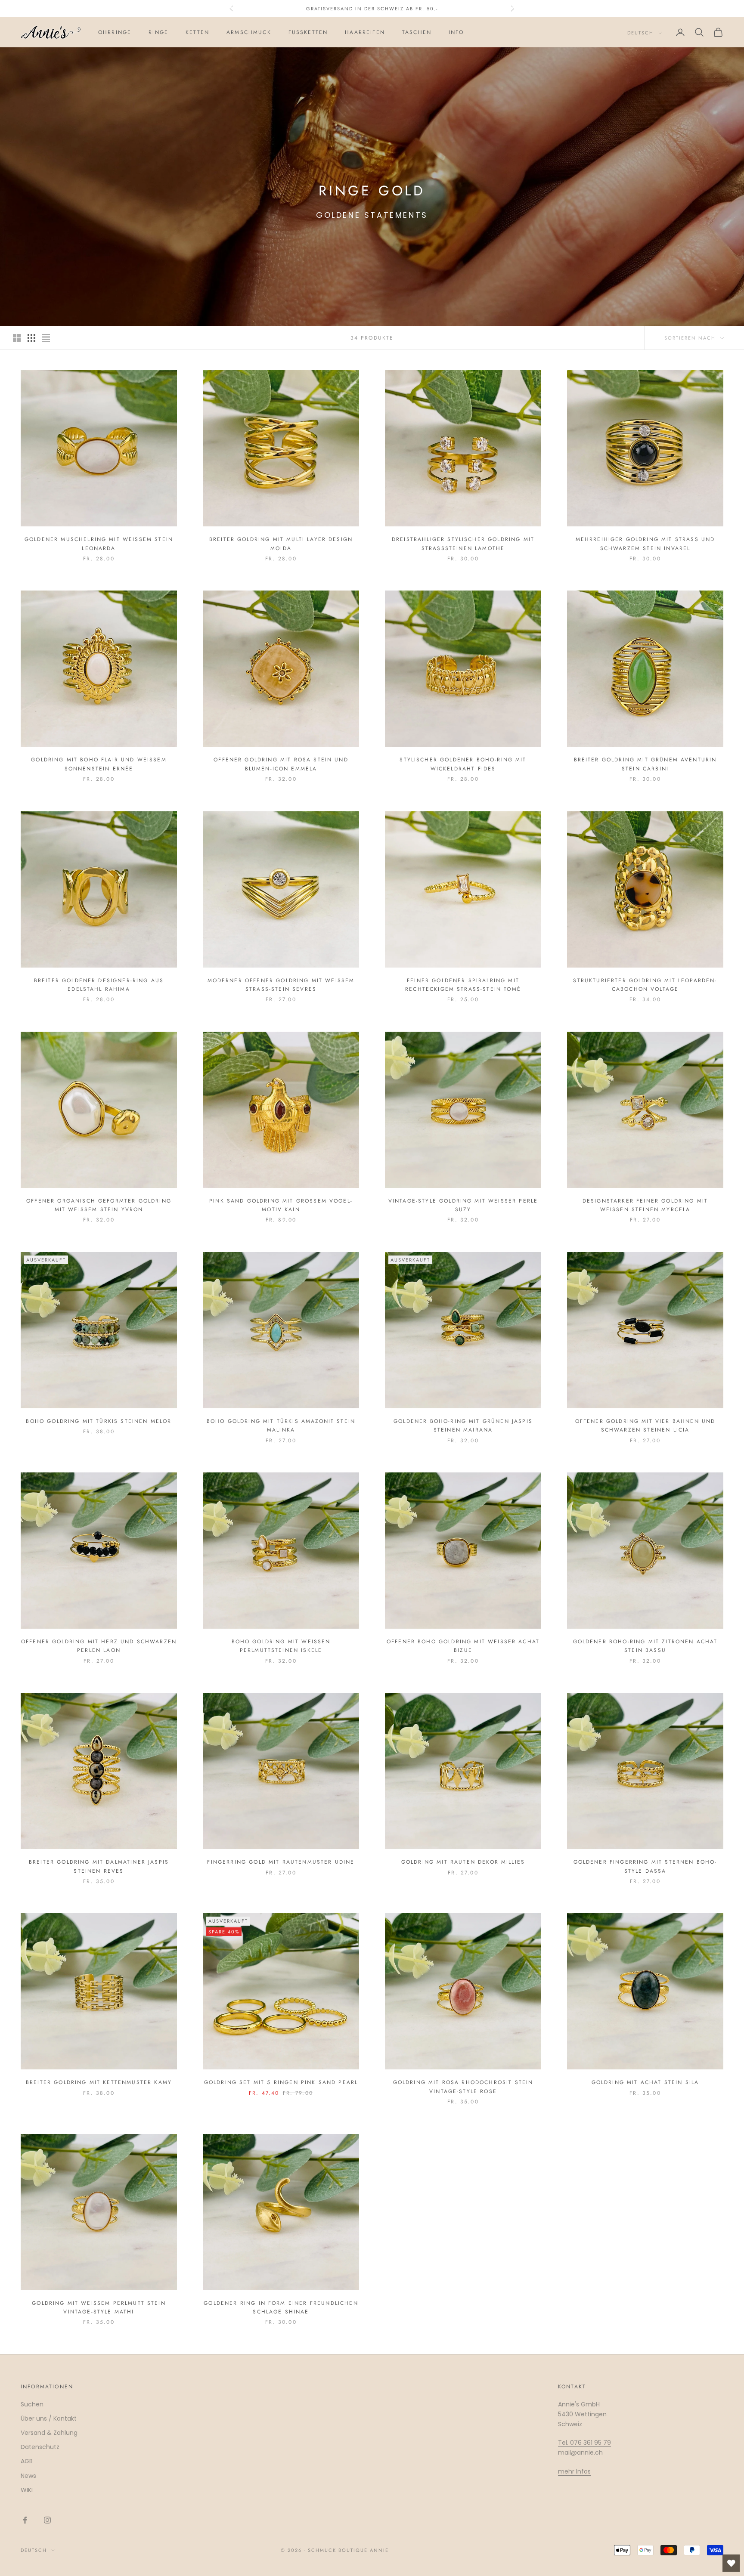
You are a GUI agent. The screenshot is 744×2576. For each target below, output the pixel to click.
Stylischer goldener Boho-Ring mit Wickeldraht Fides (463, 764)
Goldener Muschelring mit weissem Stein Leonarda (99, 544)
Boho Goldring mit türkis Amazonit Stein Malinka (281, 1426)
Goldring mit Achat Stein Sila (645, 2082)
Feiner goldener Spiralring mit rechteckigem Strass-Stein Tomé (463, 985)
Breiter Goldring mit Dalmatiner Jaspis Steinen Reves (99, 1866)
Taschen (417, 32)
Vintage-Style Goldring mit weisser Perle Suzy (463, 1205)
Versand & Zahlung (49, 2433)
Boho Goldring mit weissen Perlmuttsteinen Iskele (281, 1646)
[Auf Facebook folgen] (25, 2520)
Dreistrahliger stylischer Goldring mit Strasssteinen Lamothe (463, 544)
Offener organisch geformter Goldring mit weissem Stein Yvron (99, 1205)
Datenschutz (40, 2447)
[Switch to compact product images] (46, 338)
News (28, 2476)
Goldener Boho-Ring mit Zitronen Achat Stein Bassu (645, 1646)
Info (456, 32)
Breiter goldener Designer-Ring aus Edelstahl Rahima (99, 985)
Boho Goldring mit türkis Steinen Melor (99, 1421)
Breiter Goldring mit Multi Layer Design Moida (281, 544)
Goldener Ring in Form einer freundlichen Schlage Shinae (281, 2307)
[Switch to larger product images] (17, 338)
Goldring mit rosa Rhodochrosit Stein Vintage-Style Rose (463, 2087)
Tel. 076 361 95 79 (584, 2443)
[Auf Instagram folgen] (47, 2520)
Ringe (158, 32)
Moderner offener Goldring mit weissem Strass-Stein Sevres (281, 985)
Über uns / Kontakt (49, 2418)
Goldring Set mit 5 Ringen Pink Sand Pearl (281, 2082)
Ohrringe (115, 32)
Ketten (197, 32)
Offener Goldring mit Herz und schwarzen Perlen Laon (99, 1646)
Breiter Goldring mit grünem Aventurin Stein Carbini (645, 764)
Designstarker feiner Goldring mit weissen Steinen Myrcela (645, 1205)
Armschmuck (249, 32)
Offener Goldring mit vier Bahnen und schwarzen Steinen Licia (645, 1426)
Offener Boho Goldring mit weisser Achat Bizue (463, 1646)
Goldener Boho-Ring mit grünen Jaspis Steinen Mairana (463, 1426)
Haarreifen (365, 32)
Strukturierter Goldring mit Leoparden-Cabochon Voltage (645, 985)
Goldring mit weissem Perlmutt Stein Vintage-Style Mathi (99, 2307)
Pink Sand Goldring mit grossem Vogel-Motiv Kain (281, 1205)
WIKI (27, 2490)
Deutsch (640, 33)
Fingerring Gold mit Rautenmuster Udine (281, 1862)
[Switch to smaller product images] (31, 338)
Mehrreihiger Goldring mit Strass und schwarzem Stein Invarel (645, 544)
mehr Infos (574, 2471)
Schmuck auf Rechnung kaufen (372, 9)
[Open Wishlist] (731, 2563)
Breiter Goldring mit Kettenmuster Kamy (99, 2082)
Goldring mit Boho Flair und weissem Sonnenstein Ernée (99, 764)
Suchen (32, 2404)
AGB (27, 2461)
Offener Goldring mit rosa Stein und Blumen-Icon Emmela (281, 764)
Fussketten (308, 32)
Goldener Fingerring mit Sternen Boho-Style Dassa (645, 1866)
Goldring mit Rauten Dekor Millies (463, 1862)
